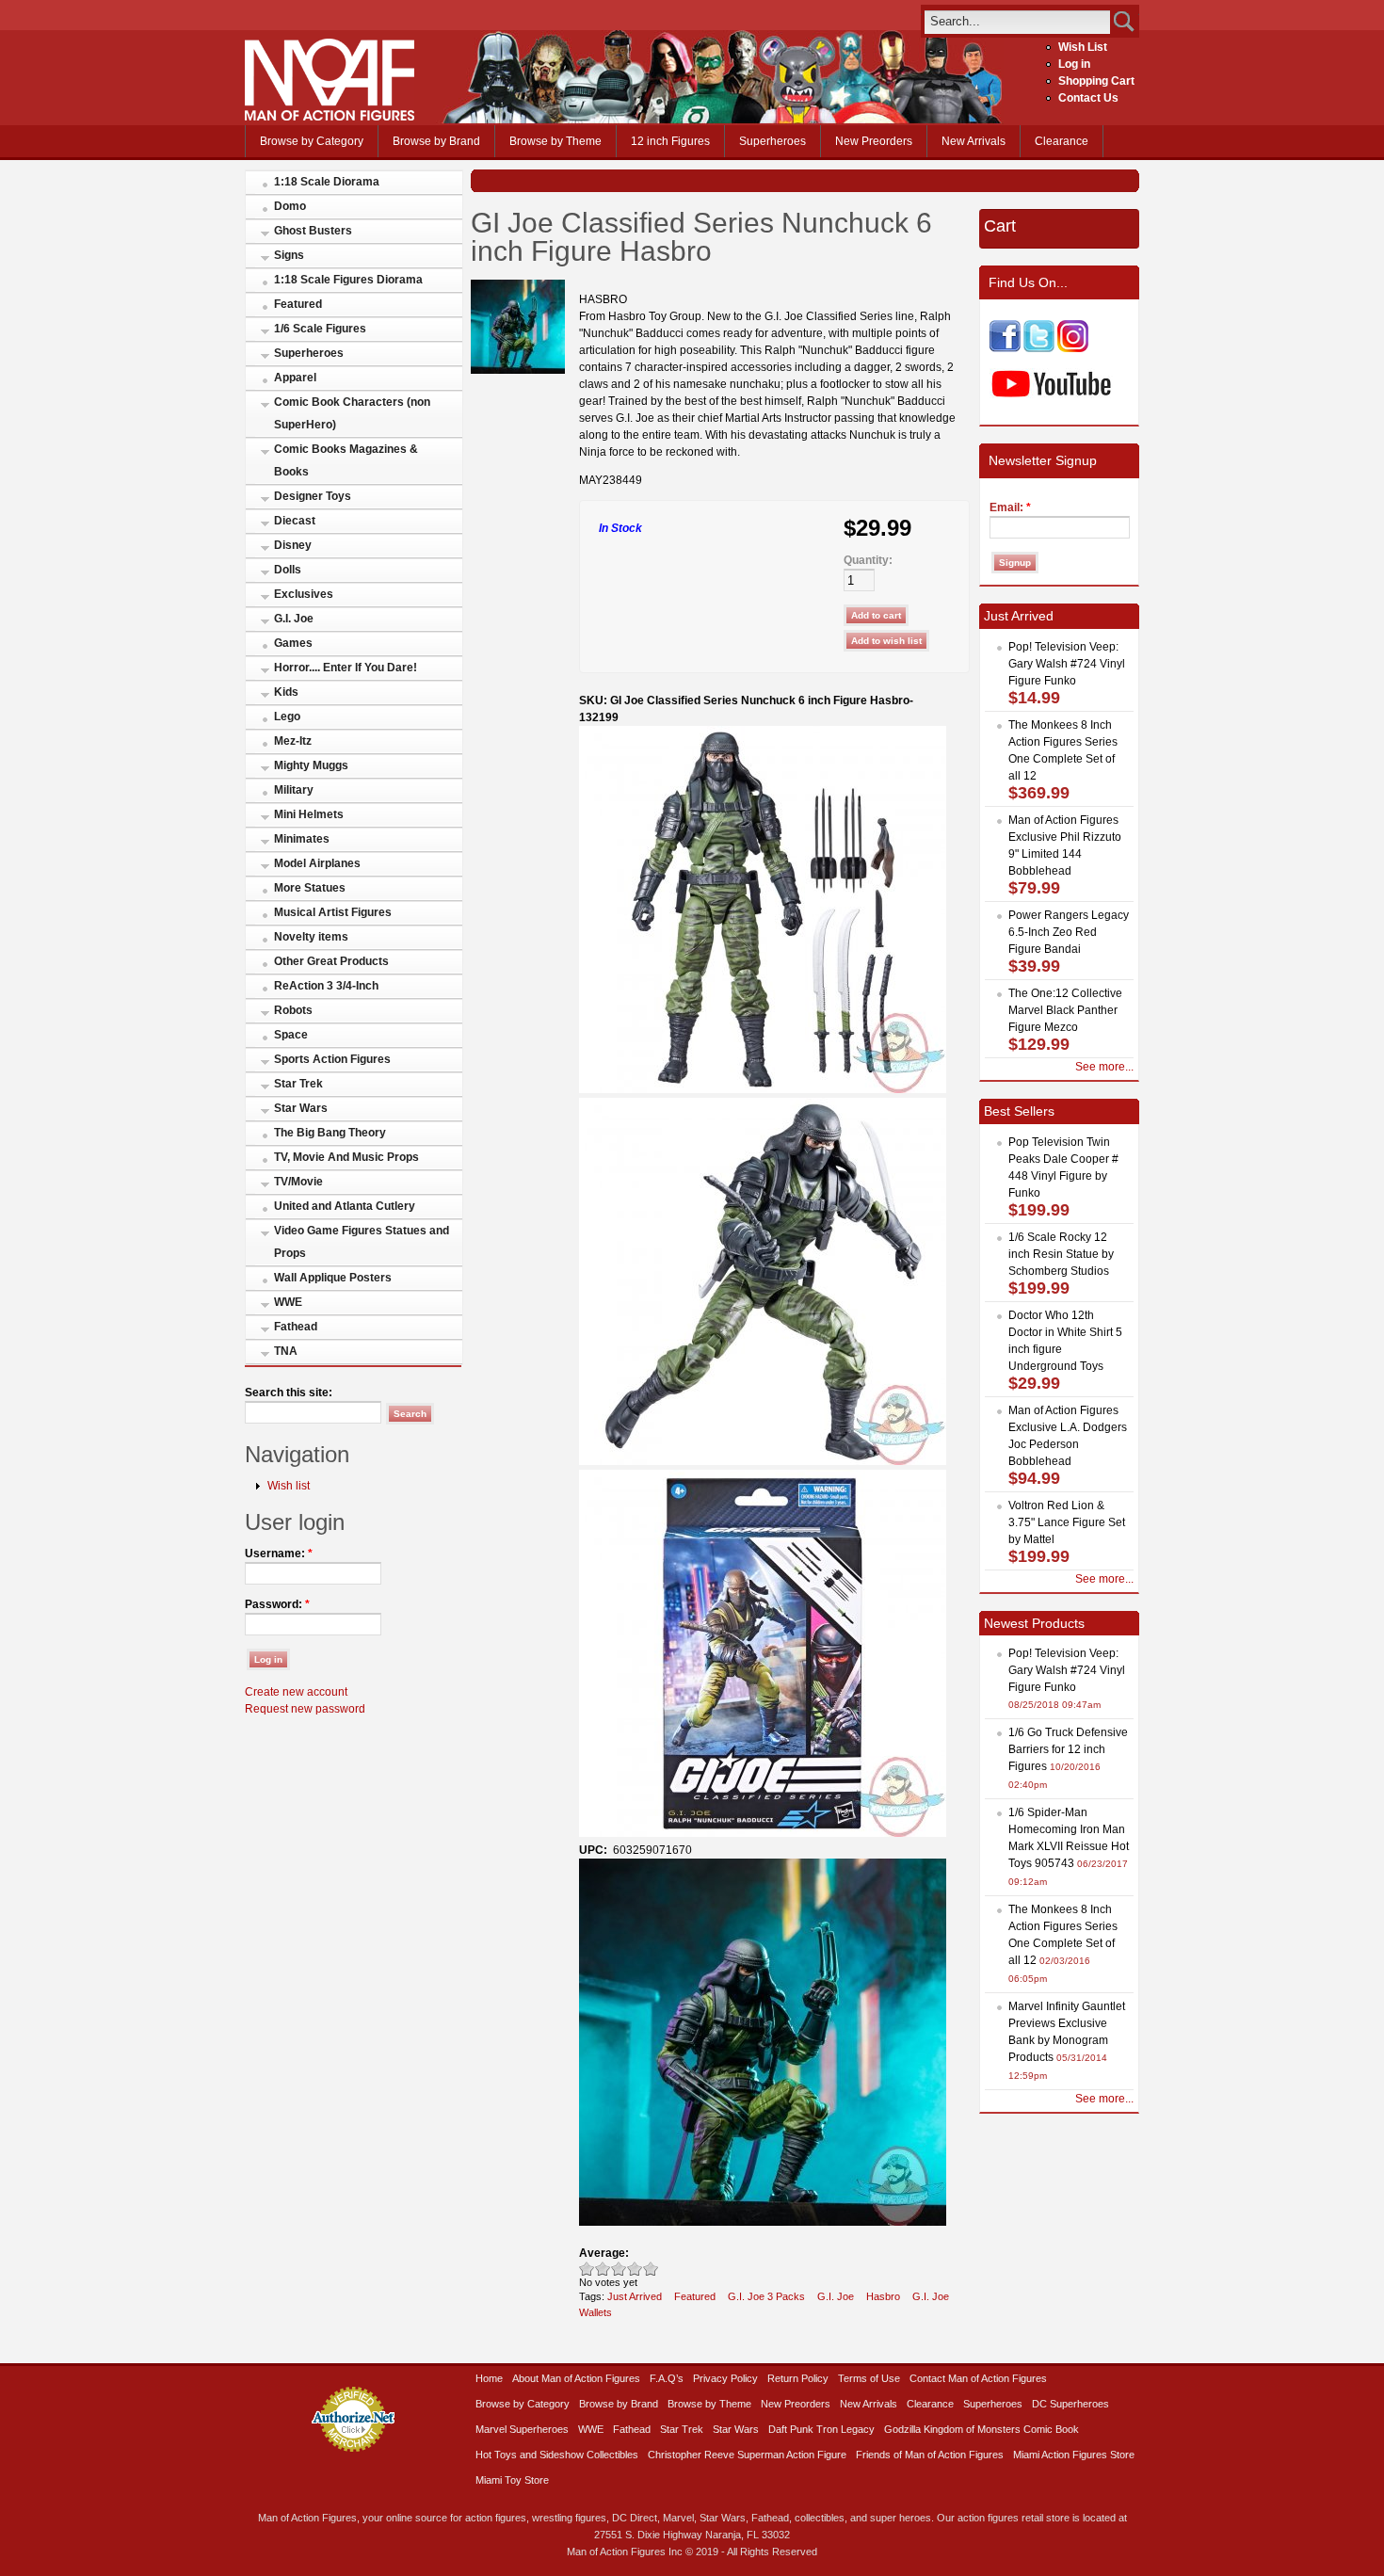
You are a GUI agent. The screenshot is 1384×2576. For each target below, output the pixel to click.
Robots (293, 1010)
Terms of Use (869, 2378)
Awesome (651, 2269)
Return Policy (798, 2378)
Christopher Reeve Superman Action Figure (747, 2455)
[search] (1017, 21)
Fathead (296, 1327)
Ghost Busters (313, 231)
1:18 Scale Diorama (327, 182)
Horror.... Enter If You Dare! (346, 668)
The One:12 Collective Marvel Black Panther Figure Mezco (1065, 1010)
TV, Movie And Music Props (346, 1157)
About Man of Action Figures (576, 2378)
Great (635, 2269)
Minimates (302, 839)
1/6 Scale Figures (320, 329)
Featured (298, 304)
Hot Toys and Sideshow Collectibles (557, 2455)
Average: (604, 2253)
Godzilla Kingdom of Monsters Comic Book (982, 2429)
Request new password (305, 1709)
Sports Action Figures (332, 1059)
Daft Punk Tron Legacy (821, 2429)
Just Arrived (635, 2296)
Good (619, 2269)
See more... (1104, 1067)
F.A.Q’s (667, 2378)
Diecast (295, 521)
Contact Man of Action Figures (978, 2378)
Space (291, 1035)
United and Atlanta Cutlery (345, 1206)
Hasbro (883, 2296)
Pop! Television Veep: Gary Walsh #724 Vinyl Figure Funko (1067, 664)
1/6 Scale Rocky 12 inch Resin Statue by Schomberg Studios (1061, 1254)
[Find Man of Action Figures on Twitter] (1039, 348)
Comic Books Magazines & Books (346, 460)
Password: (277, 1604)
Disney (293, 545)
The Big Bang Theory (330, 1133)
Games (293, 643)
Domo (290, 206)
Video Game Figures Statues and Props (362, 1242)
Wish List (1083, 47)
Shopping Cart (1096, 81)
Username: (279, 1554)
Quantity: (868, 560)
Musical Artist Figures (333, 912)
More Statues (310, 888)
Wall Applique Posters (333, 1278)
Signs (289, 255)
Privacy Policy (725, 2378)
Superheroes (772, 141)
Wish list (289, 1486)
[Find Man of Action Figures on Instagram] (1073, 348)
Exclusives (304, 594)
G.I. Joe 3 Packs (766, 2296)
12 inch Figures (670, 141)
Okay (603, 2269)
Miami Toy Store (512, 2480)
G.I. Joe (294, 619)
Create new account (296, 1692)
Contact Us (1088, 98)
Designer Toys (313, 496)
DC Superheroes (1070, 2404)
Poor (587, 2269)
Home (489, 2378)
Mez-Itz (293, 741)
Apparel (295, 378)
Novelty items (311, 937)
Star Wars (301, 1108)
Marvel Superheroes (522, 2429)
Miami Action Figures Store (1074, 2455)
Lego (287, 716)
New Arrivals (974, 141)
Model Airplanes (317, 863)
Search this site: (289, 1393)
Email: (1010, 507)
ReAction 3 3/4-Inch (326, 986)
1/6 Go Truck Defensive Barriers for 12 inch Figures (1068, 1749)
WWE (288, 1302)
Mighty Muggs (311, 765)
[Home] (330, 117)
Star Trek (298, 1084)
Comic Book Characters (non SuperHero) (352, 413)
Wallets (595, 2312)
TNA (286, 1351)
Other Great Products (331, 961)
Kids (286, 692)
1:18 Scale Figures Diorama (348, 280)
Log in (1074, 64)
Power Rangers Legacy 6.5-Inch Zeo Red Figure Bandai (1069, 932)
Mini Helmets (309, 814)
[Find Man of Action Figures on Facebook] (1005, 348)
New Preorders (874, 141)
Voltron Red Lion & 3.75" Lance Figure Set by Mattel (1067, 1522)
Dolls (288, 570)
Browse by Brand (436, 141)
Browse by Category (312, 141)
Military (294, 790)
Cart (1000, 226)
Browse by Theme (555, 141)
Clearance (1062, 141)
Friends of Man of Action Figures (930, 2455)
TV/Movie (298, 1182)
